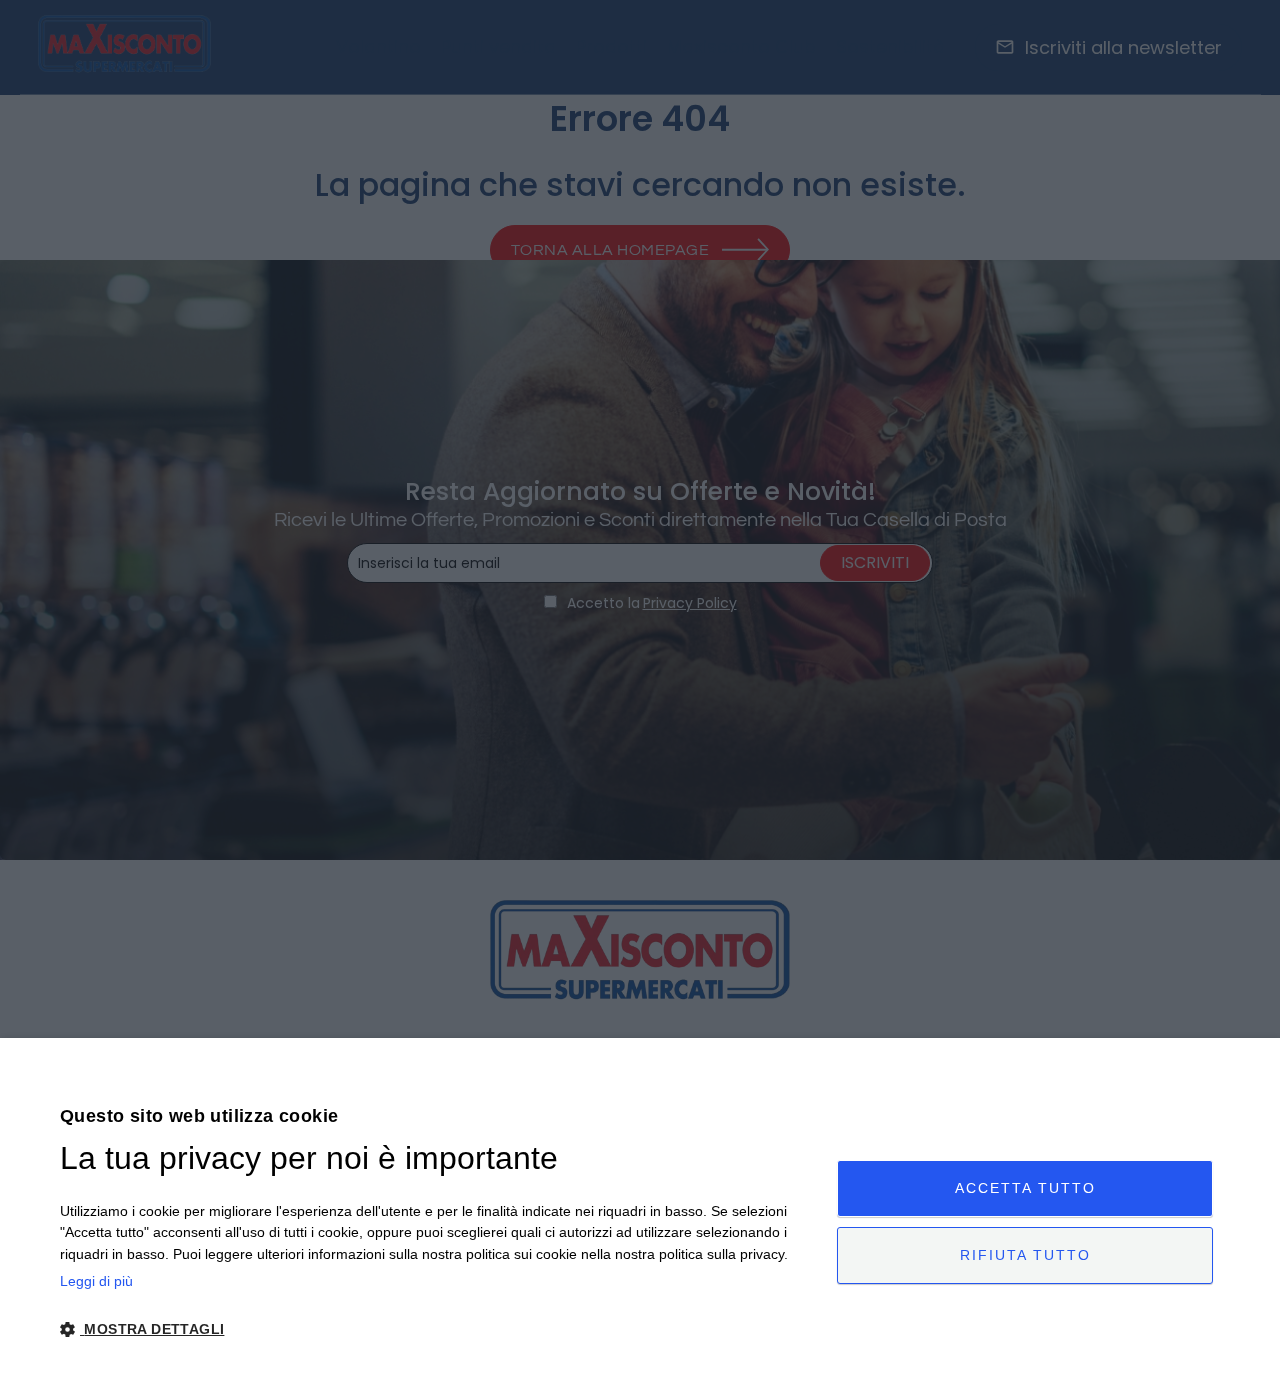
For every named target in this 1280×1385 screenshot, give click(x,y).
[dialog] (640, 1211)
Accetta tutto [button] (1025, 1188)
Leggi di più (96, 1281)
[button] (437, 1329)
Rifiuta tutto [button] (1025, 1255)
